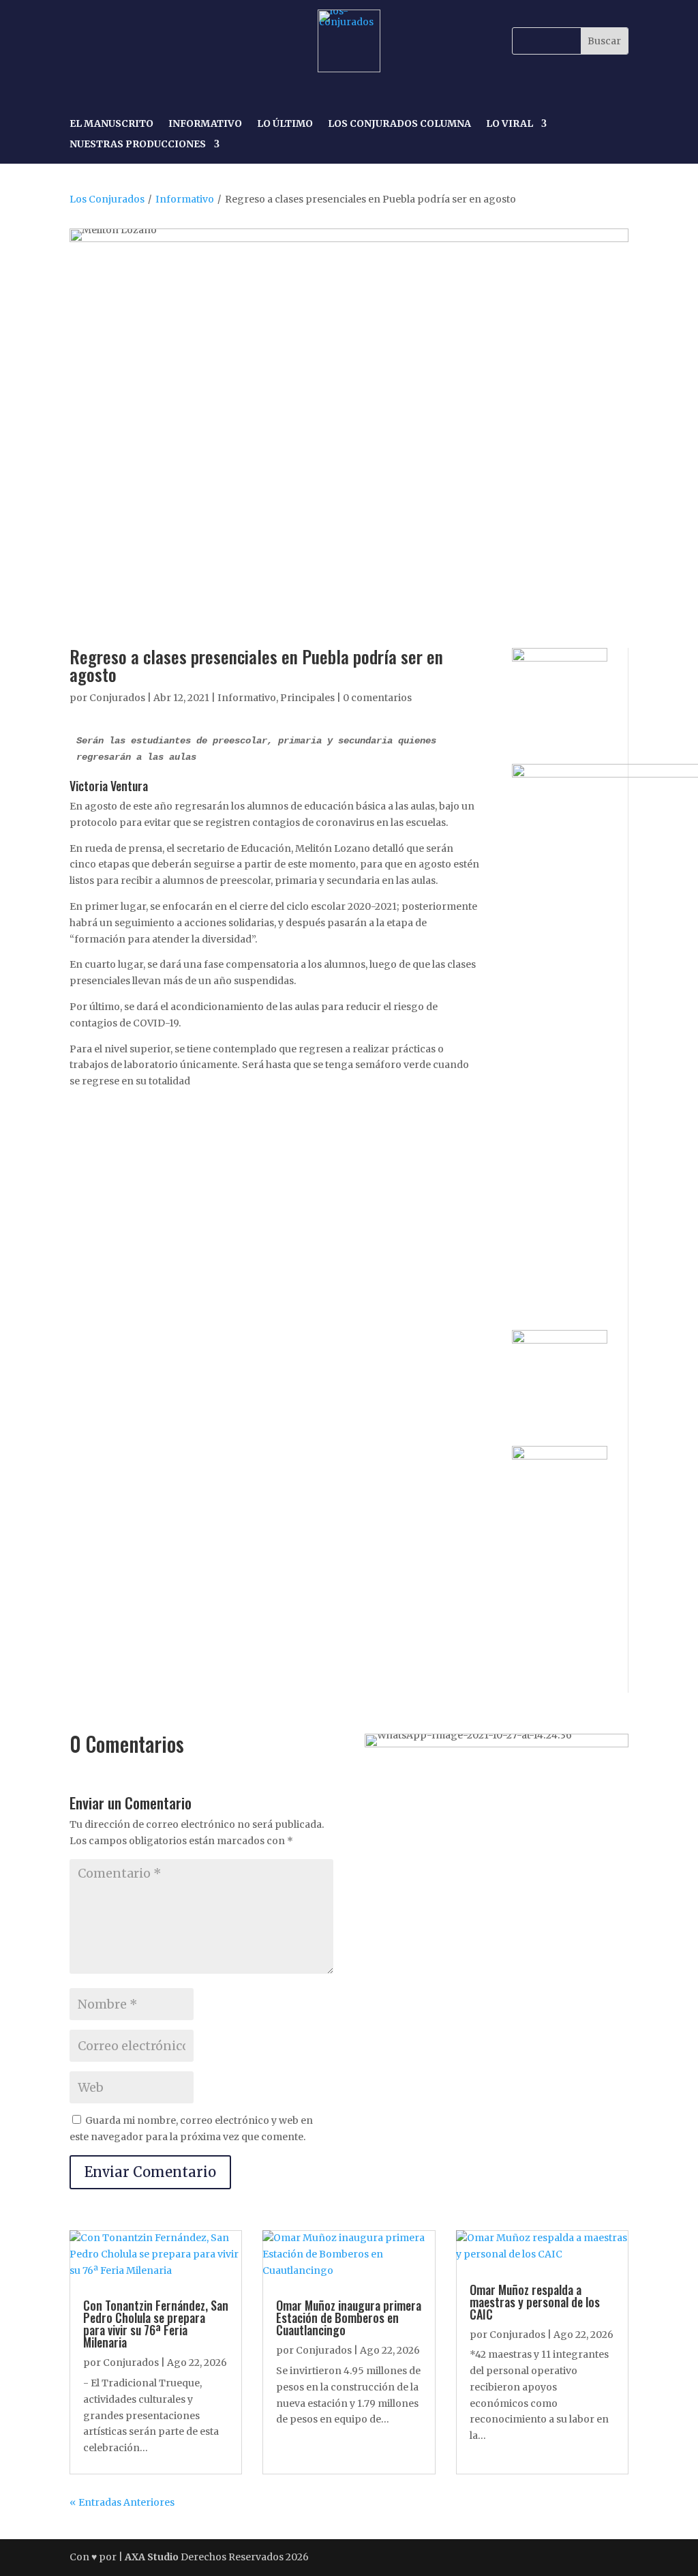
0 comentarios (377, 698)
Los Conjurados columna (399, 124)
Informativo (205, 124)
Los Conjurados (107, 199)
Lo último (285, 124)
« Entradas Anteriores (122, 2502)
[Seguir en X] (145, 41)
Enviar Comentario (150, 2172)
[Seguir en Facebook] (82, 41)
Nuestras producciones (138, 145)
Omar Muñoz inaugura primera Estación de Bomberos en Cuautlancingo (349, 2318)
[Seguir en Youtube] (176, 41)
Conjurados (117, 698)
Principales (307, 698)
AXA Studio (153, 2557)
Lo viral (510, 124)
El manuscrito (111, 124)
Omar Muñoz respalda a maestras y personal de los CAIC (535, 2302)
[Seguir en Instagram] (113, 41)
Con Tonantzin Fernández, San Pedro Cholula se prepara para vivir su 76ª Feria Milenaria (156, 2324)
